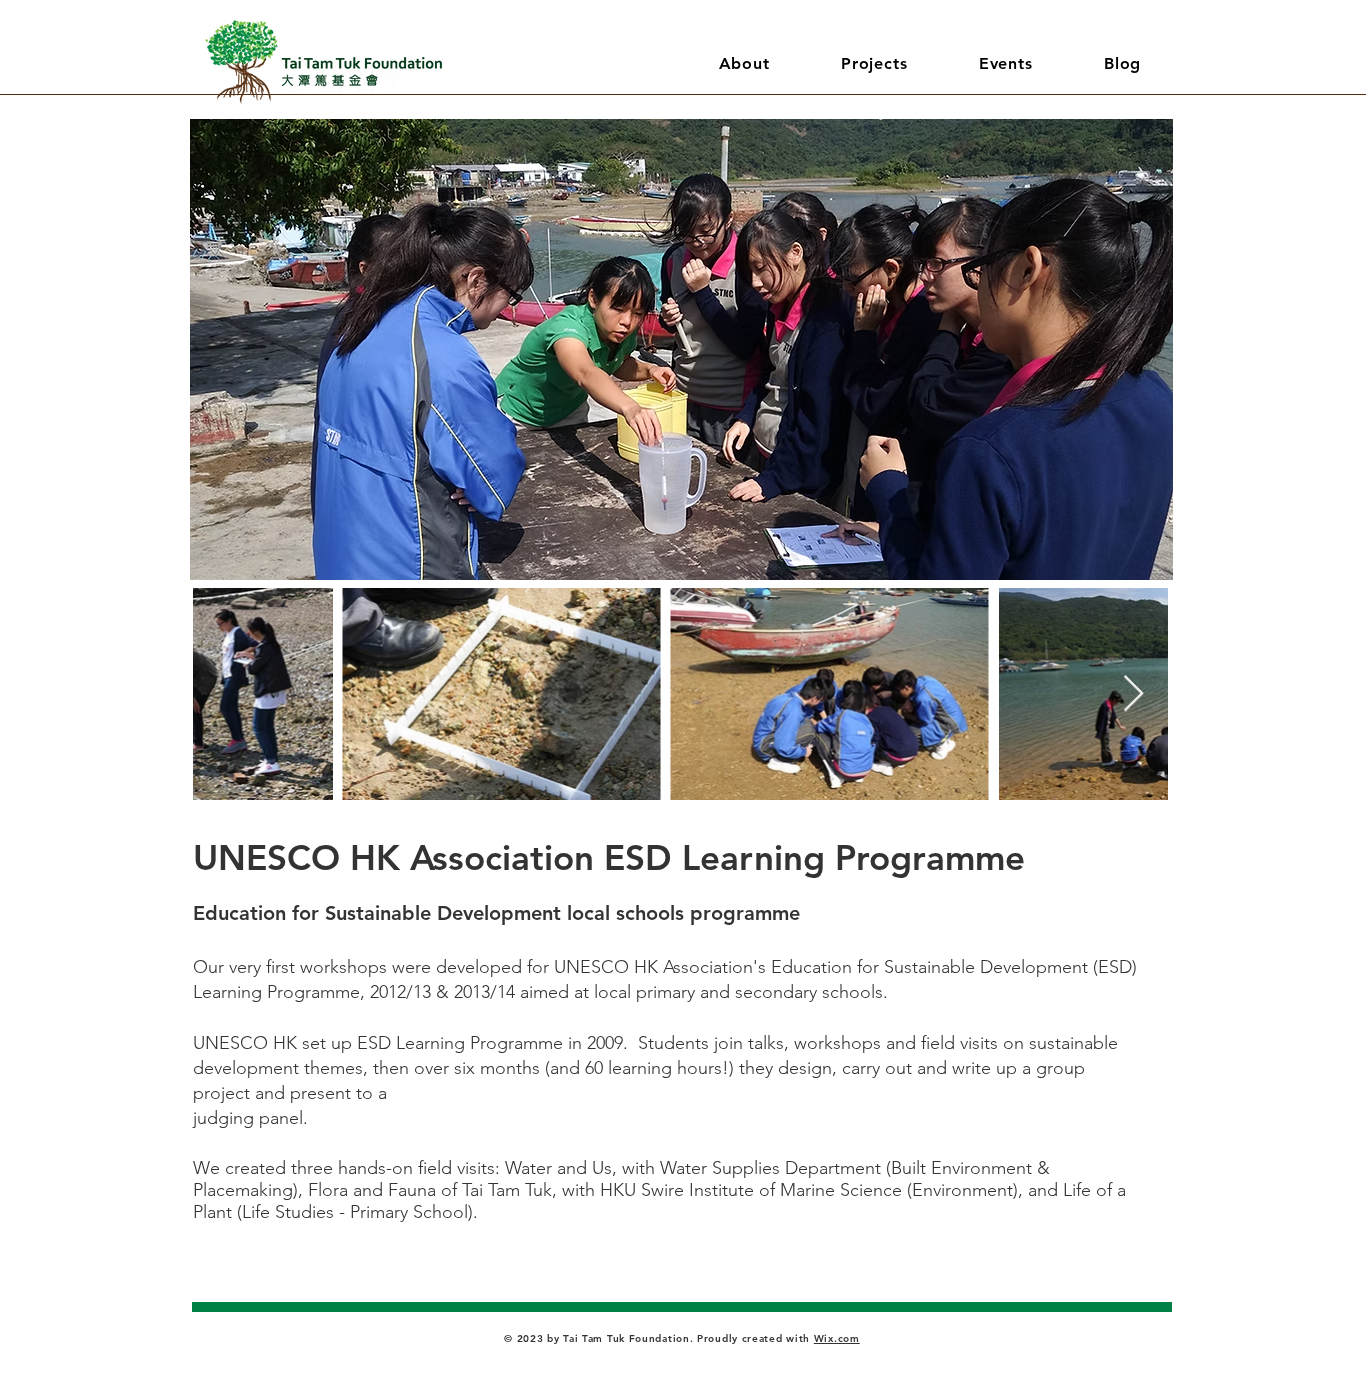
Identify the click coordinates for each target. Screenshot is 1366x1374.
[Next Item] (1133, 694)
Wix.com (837, 1338)
